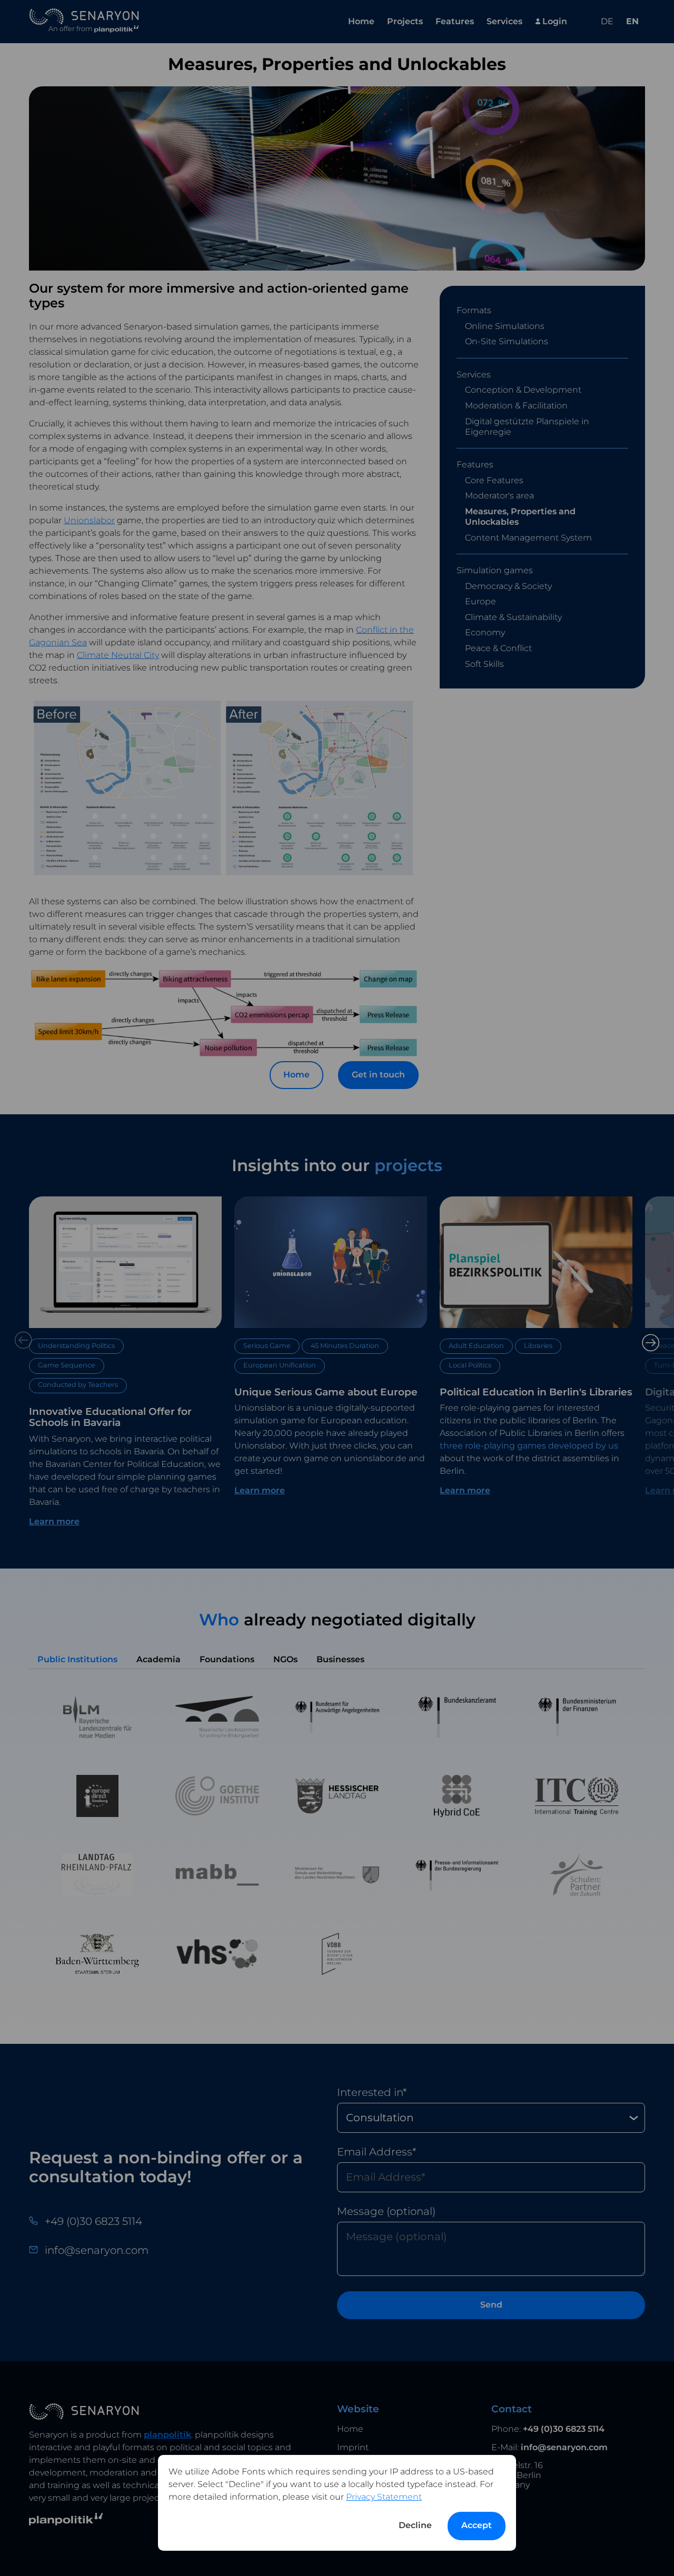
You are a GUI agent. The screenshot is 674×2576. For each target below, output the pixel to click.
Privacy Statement (384, 2497)
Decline (415, 2525)
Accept (477, 2525)
